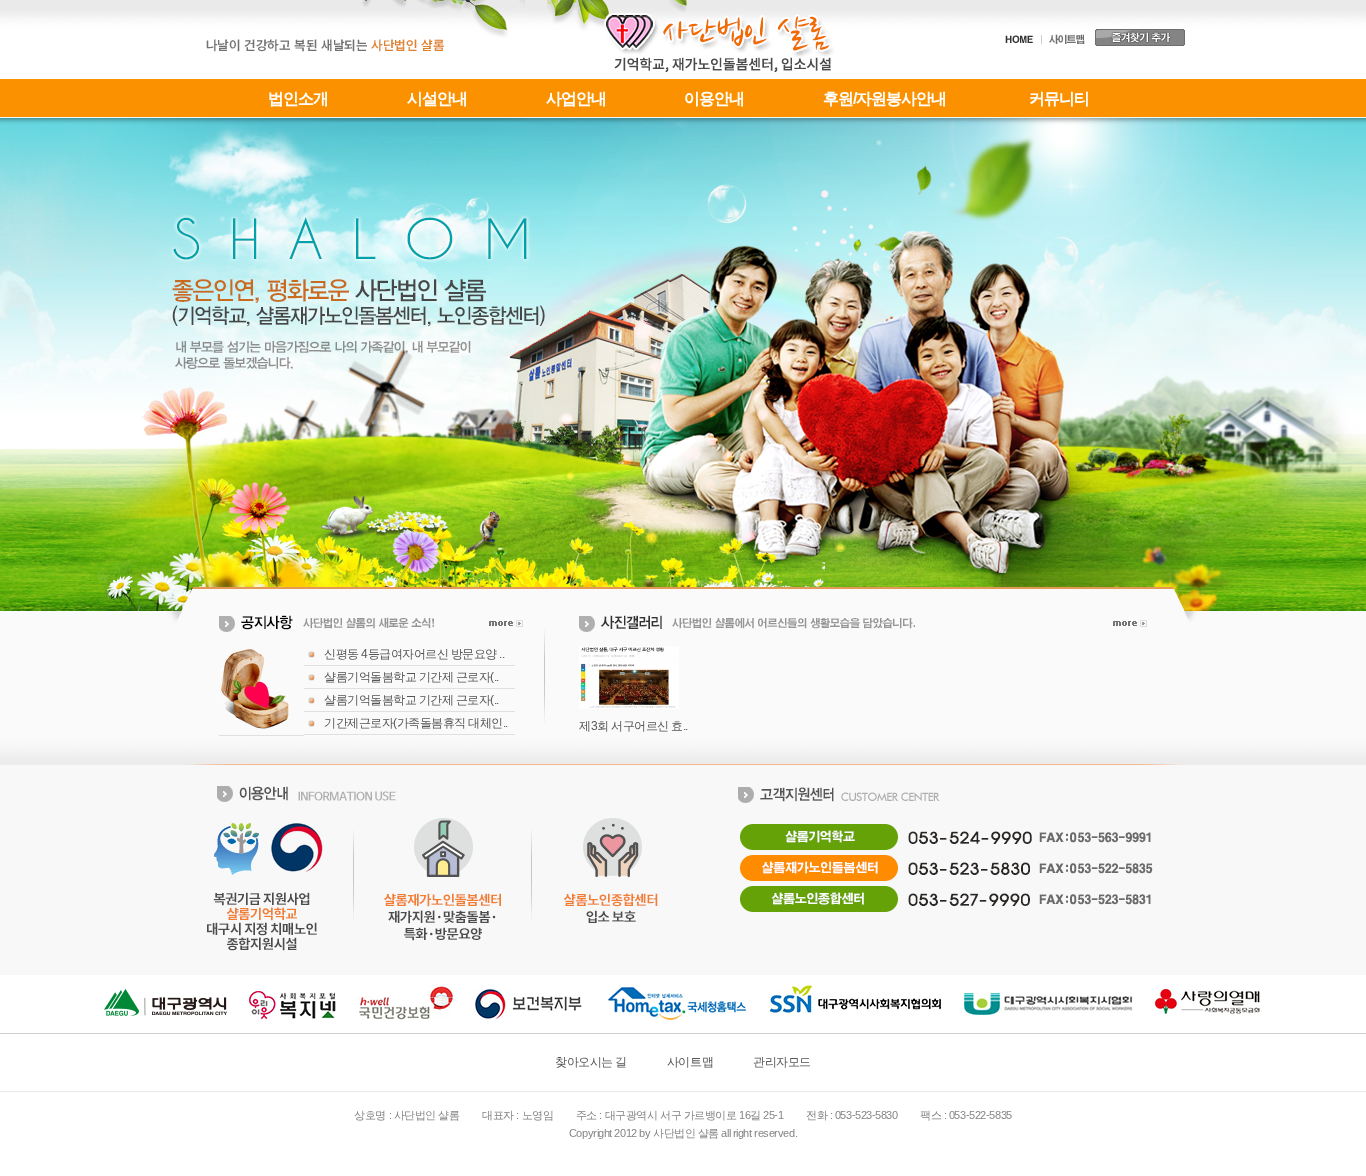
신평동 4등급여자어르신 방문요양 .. (414, 654)
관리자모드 (782, 1062)
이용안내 (714, 98)
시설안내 (437, 98)
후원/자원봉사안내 (884, 98)
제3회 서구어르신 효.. (633, 726)
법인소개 (298, 98)
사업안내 (576, 98)
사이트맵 (690, 1062)
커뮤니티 (1059, 98)
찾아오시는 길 (591, 1062)
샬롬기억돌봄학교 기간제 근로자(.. (411, 677)
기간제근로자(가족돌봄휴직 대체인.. (416, 723)
